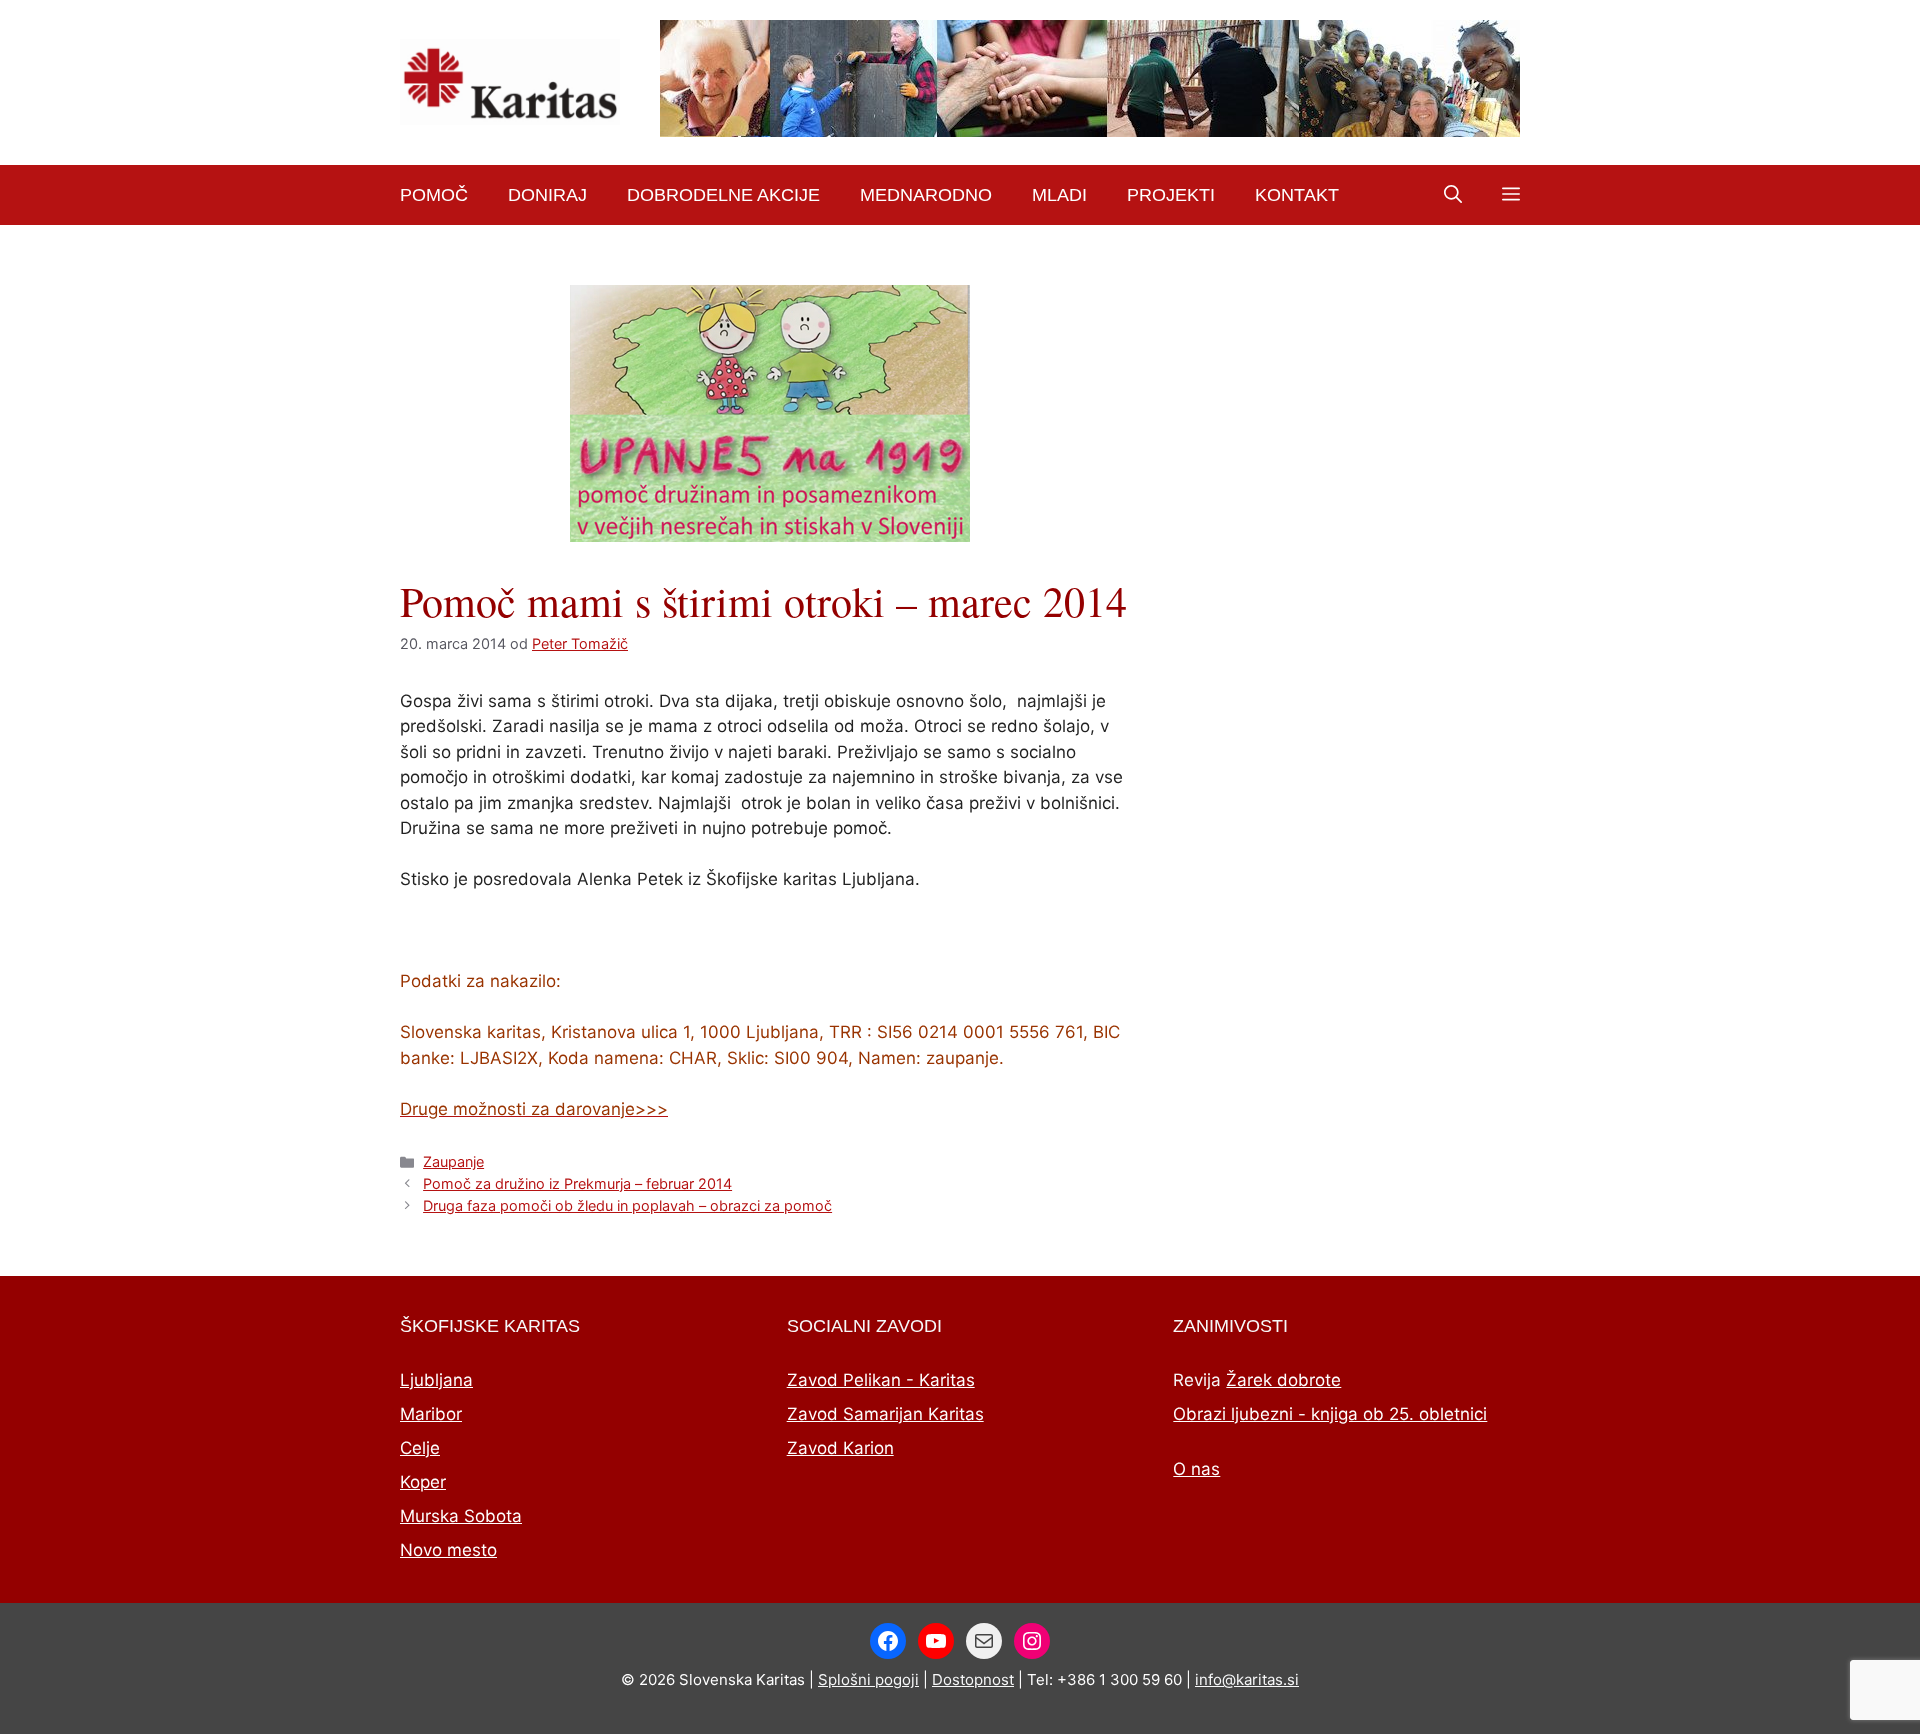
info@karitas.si (1247, 1679)
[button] (1453, 195)
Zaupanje (453, 1161)
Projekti (1171, 195)
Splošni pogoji (868, 1679)
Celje (420, 1448)
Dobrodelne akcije (723, 195)
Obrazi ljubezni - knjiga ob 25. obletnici (1330, 1414)
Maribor (431, 1414)
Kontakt (1297, 195)
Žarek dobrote (1283, 1380)
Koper (423, 1482)
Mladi (1059, 195)
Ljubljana (436, 1380)
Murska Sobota (461, 1516)
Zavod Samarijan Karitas (885, 1414)
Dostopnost (973, 1679)
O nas (1196, 1469)
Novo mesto (448, 1550)
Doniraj (547, 195)
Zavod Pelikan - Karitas (881, 1380)
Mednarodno (926, 195)
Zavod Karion (840, 1448)
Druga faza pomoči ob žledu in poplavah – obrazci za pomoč (627, 1205)
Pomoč (434, 195)
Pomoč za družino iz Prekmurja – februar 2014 (577, 1183)
